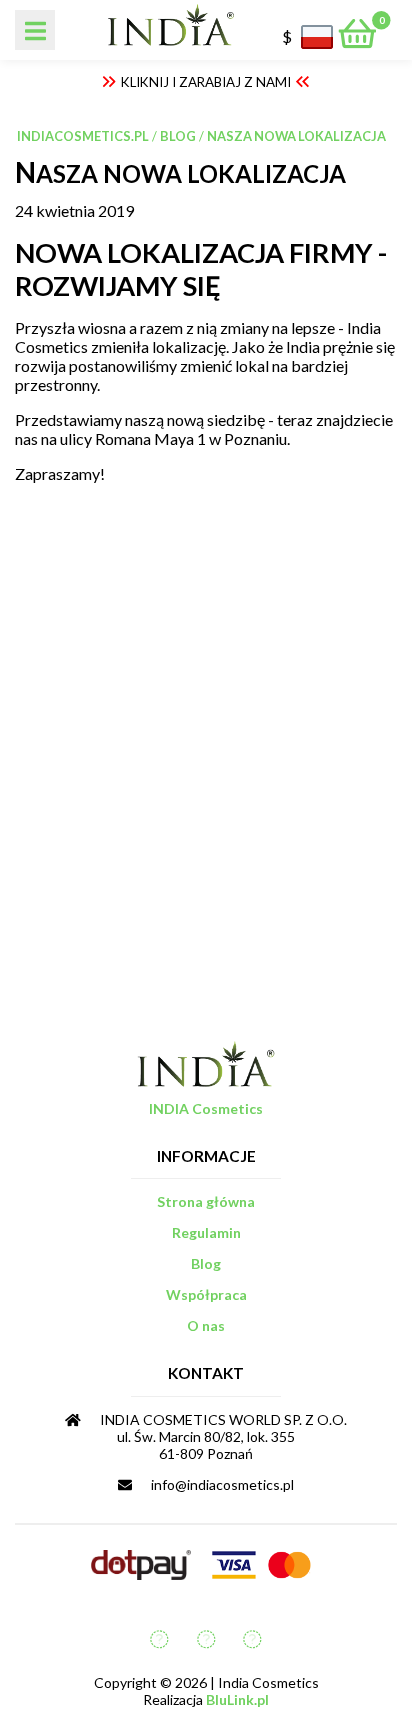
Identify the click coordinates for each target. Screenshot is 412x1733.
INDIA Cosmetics (206, 1108)
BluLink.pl (237, 1699)
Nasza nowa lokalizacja (296, 136)
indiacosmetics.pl (83, 136)
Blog (178, 136)
